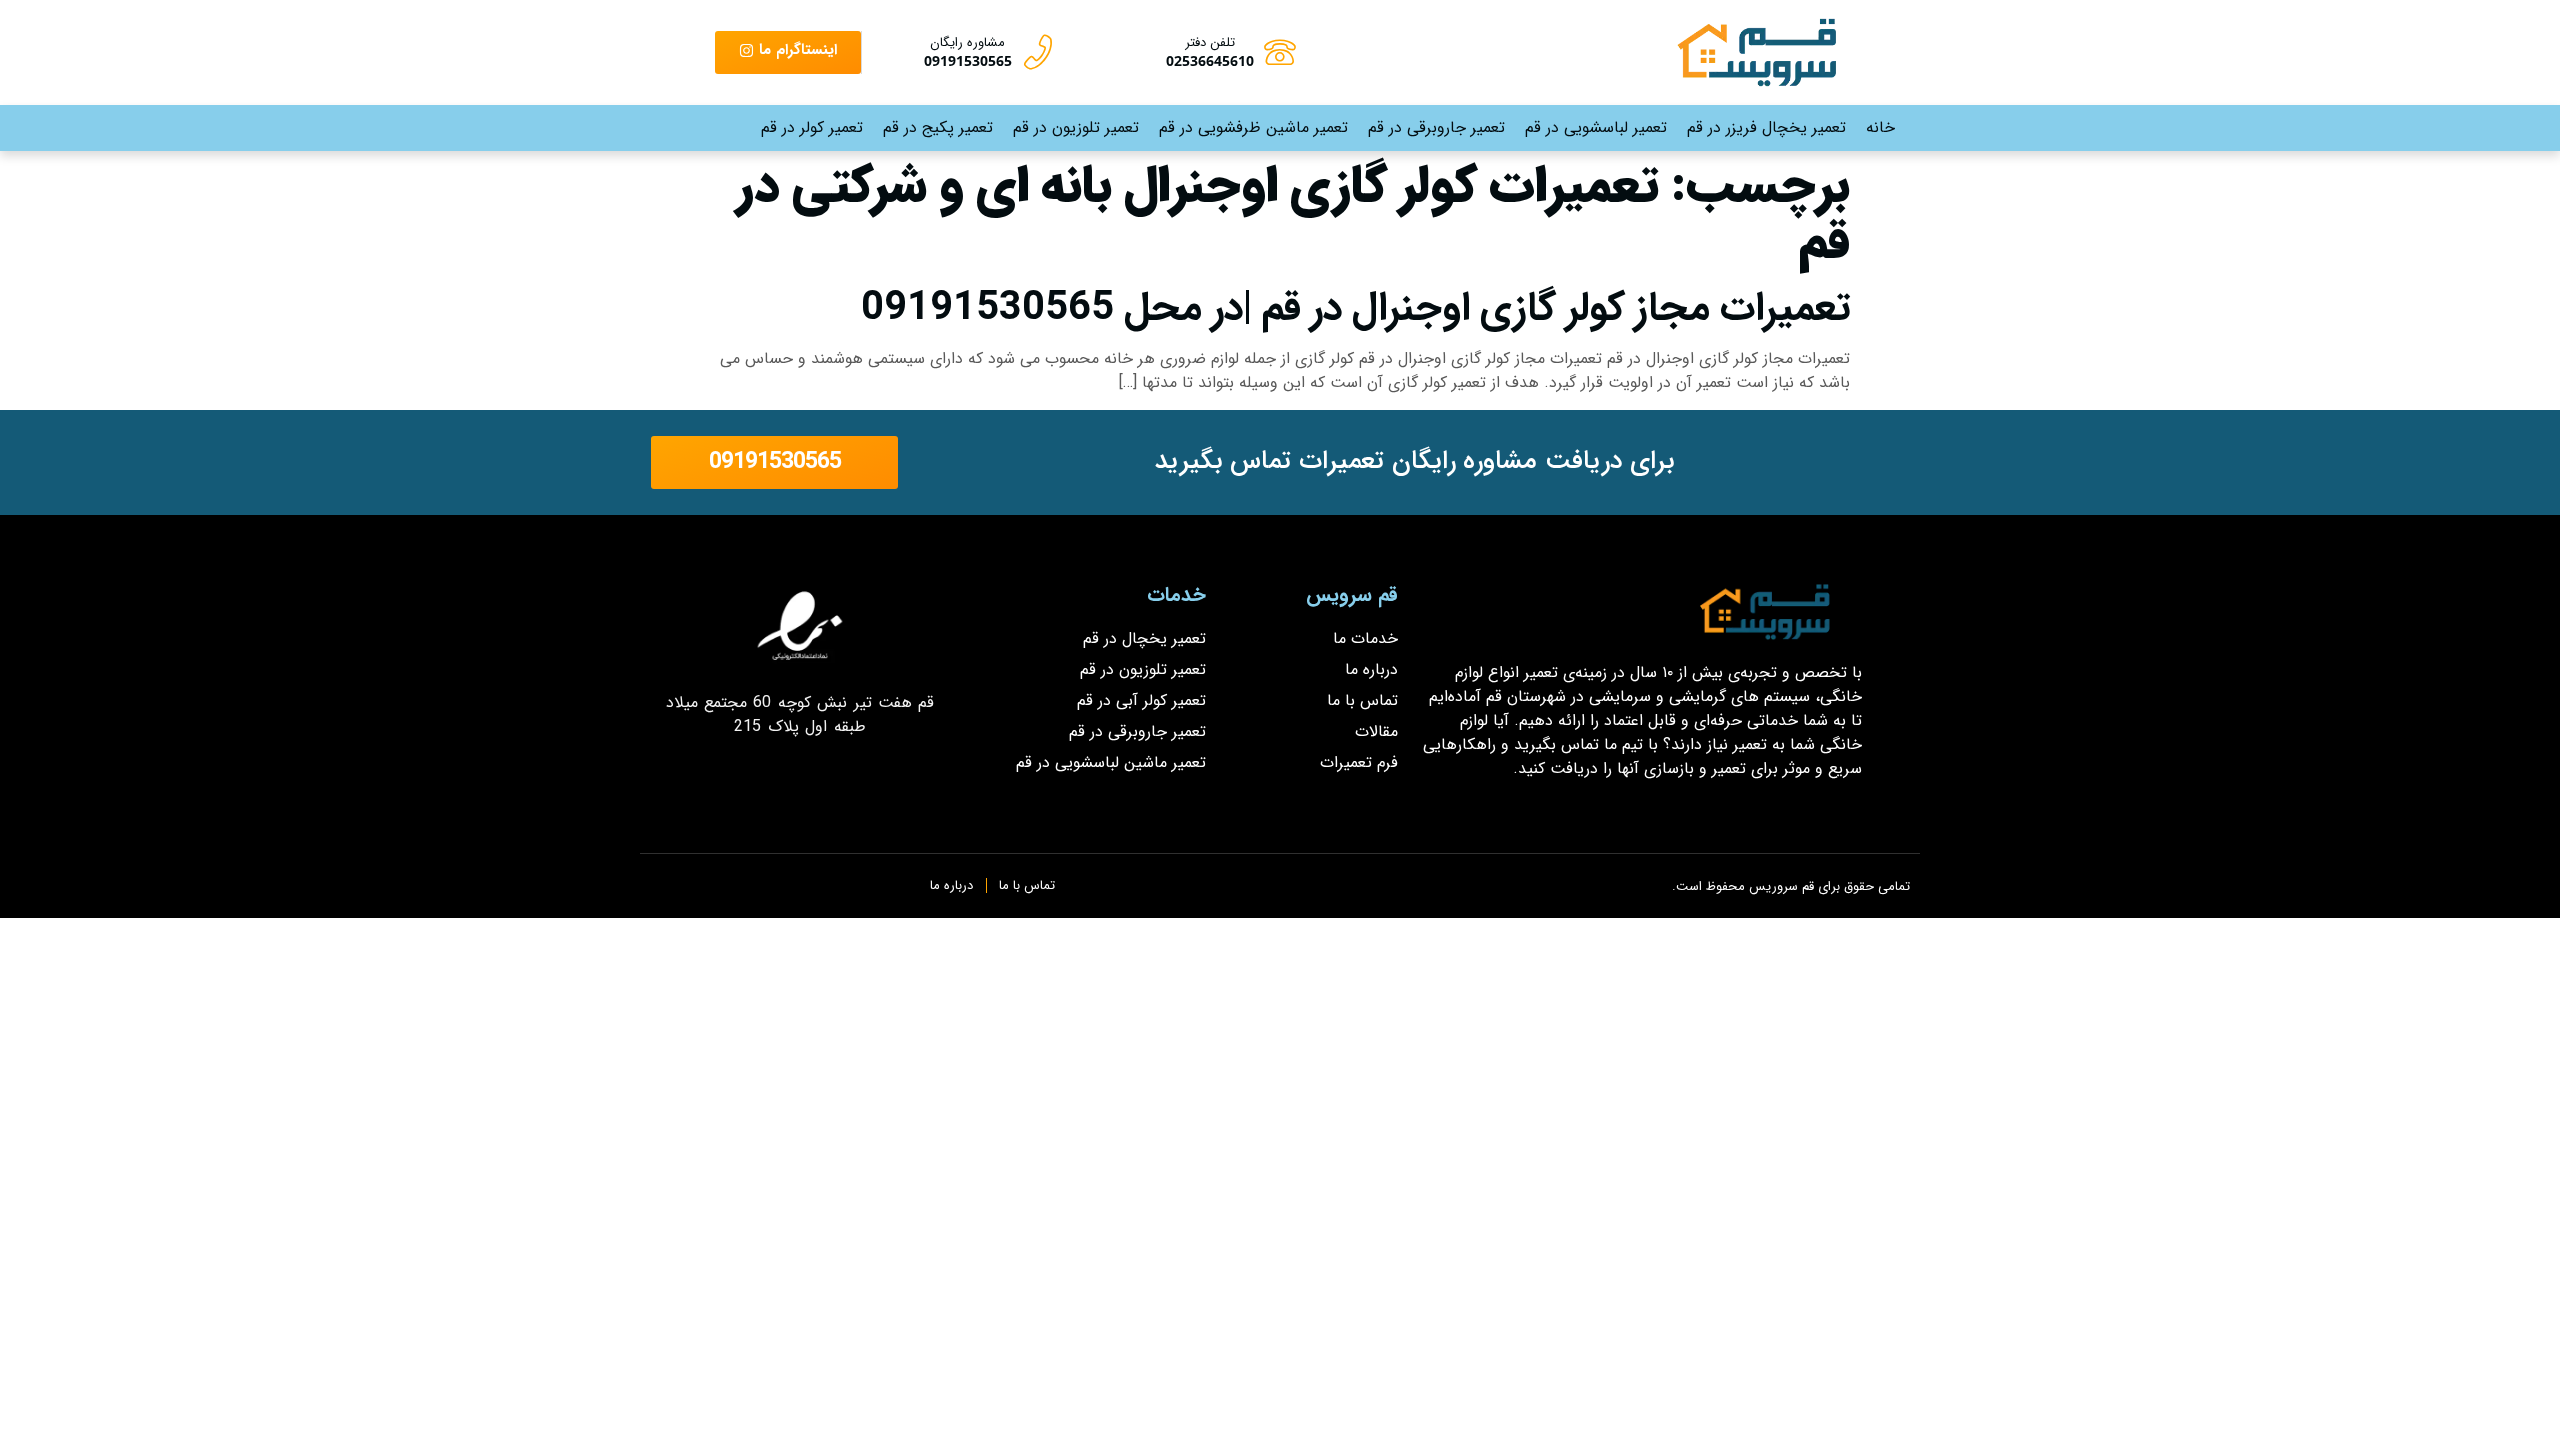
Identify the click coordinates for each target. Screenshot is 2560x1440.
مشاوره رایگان (967, 42)
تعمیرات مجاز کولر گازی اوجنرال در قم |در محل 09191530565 (1355, 308)
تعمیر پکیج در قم (938, 127)
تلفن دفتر (1210, 42)
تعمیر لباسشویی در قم (1596, 127)
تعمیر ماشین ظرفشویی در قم (1253, 127)
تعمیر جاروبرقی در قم (1436, 127)
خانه (1880, 127)
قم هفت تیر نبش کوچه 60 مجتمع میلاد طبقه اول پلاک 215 (800, 714)
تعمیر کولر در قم (812, 127)
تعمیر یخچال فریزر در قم (1766, 127)
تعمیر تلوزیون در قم (1076, 127)
